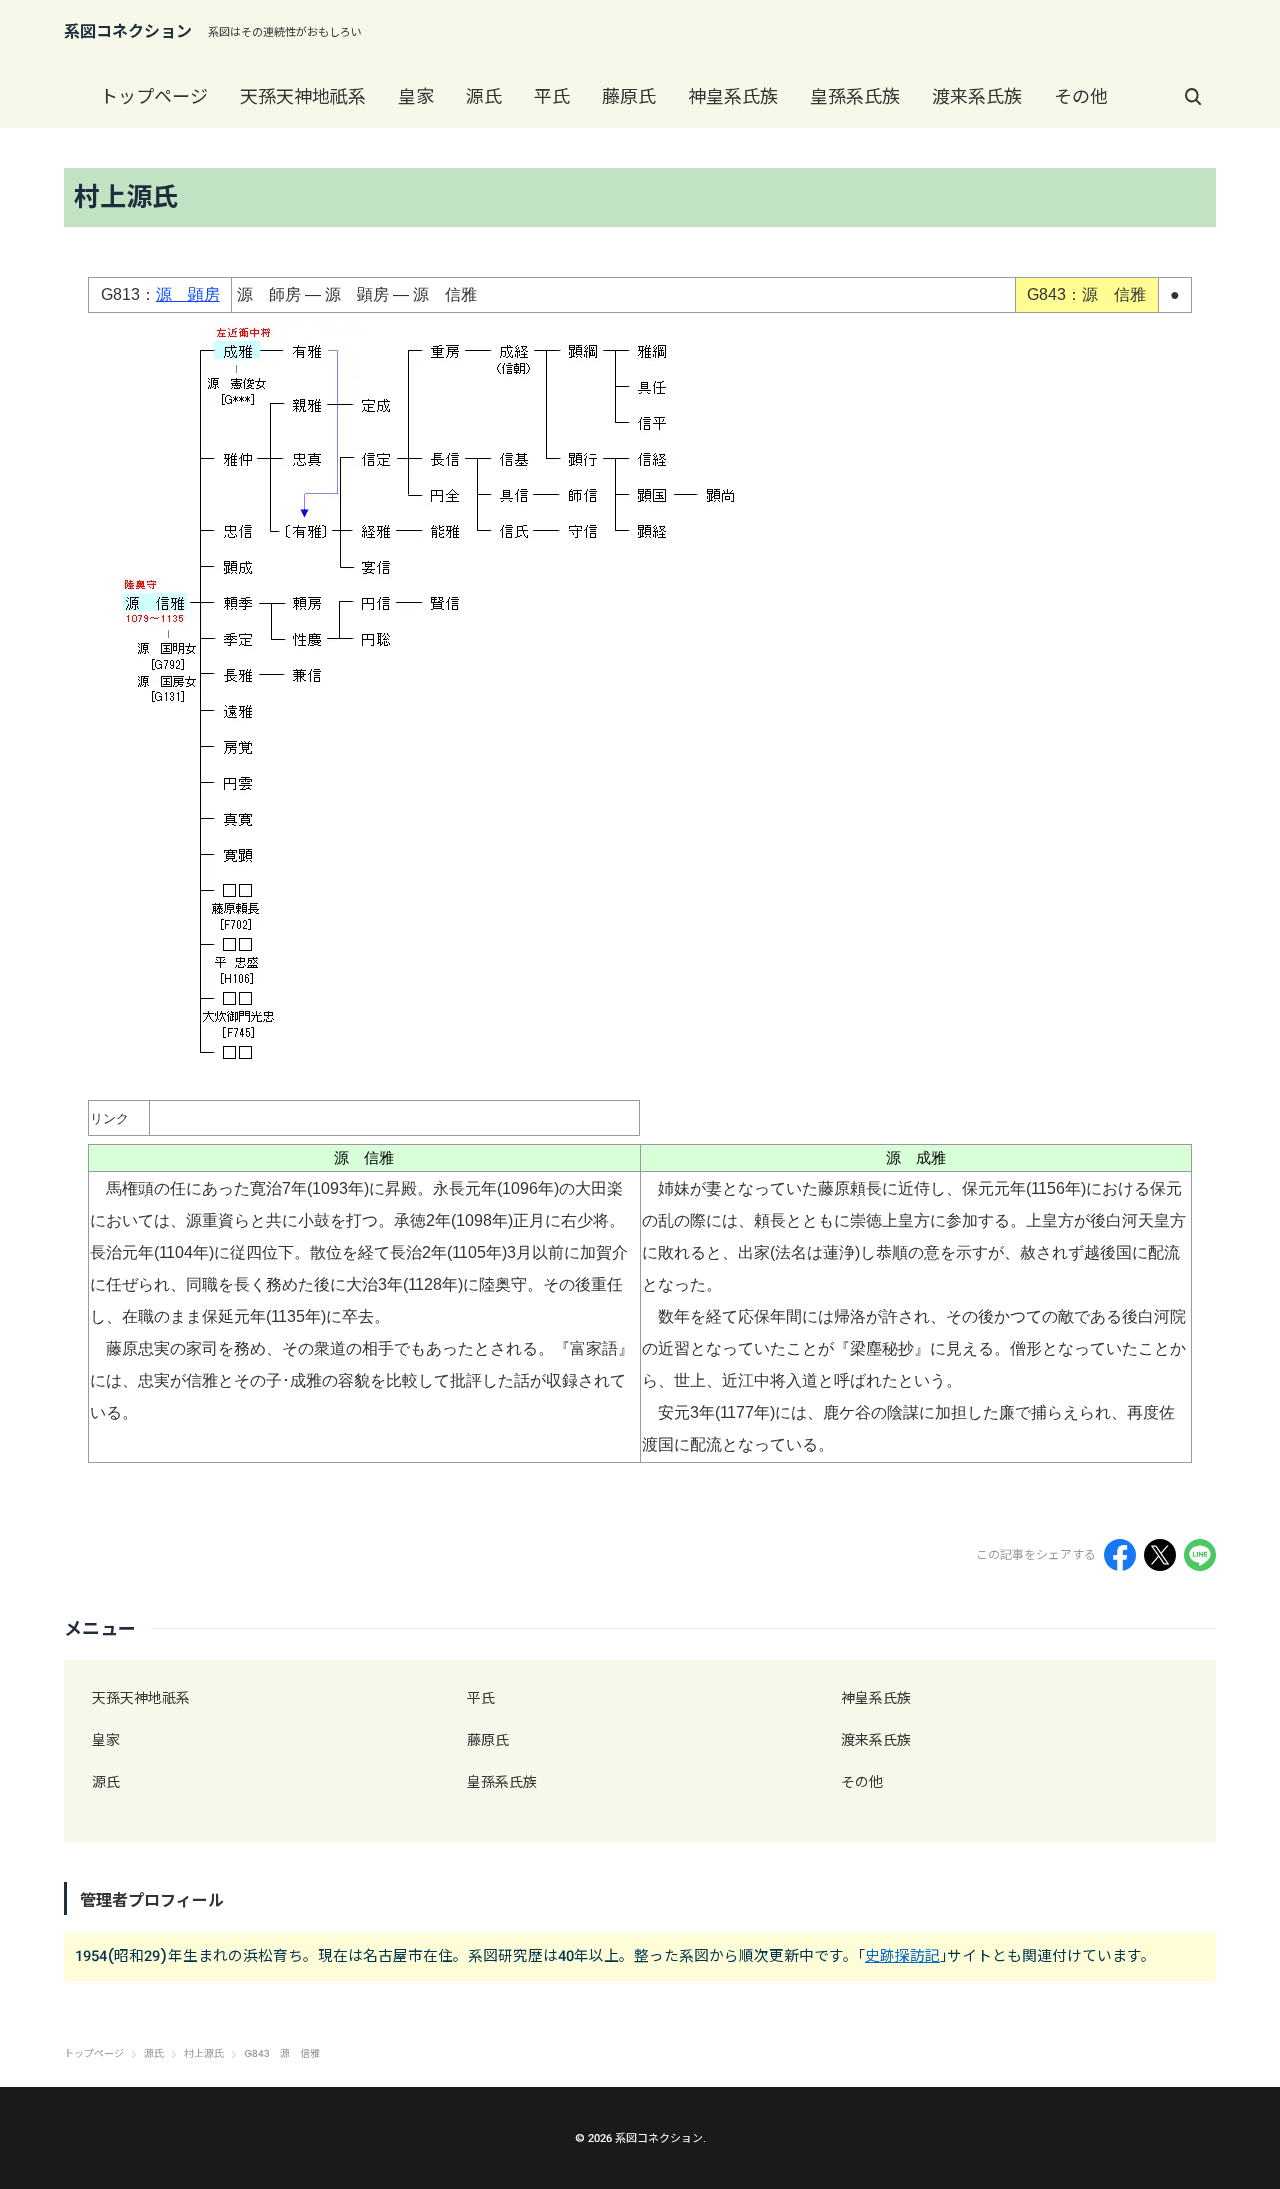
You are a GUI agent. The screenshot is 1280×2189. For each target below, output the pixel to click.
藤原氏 (629, 96)
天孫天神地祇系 (303, 96)
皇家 (416, 96)
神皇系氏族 (733, 96)
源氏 (484, 96)
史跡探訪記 (902, 1956)
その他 (1081, 96)
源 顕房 (188, 294)
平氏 (552, 96)
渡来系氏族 (977, 96)
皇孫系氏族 (855, 96)
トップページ (154, 96)
